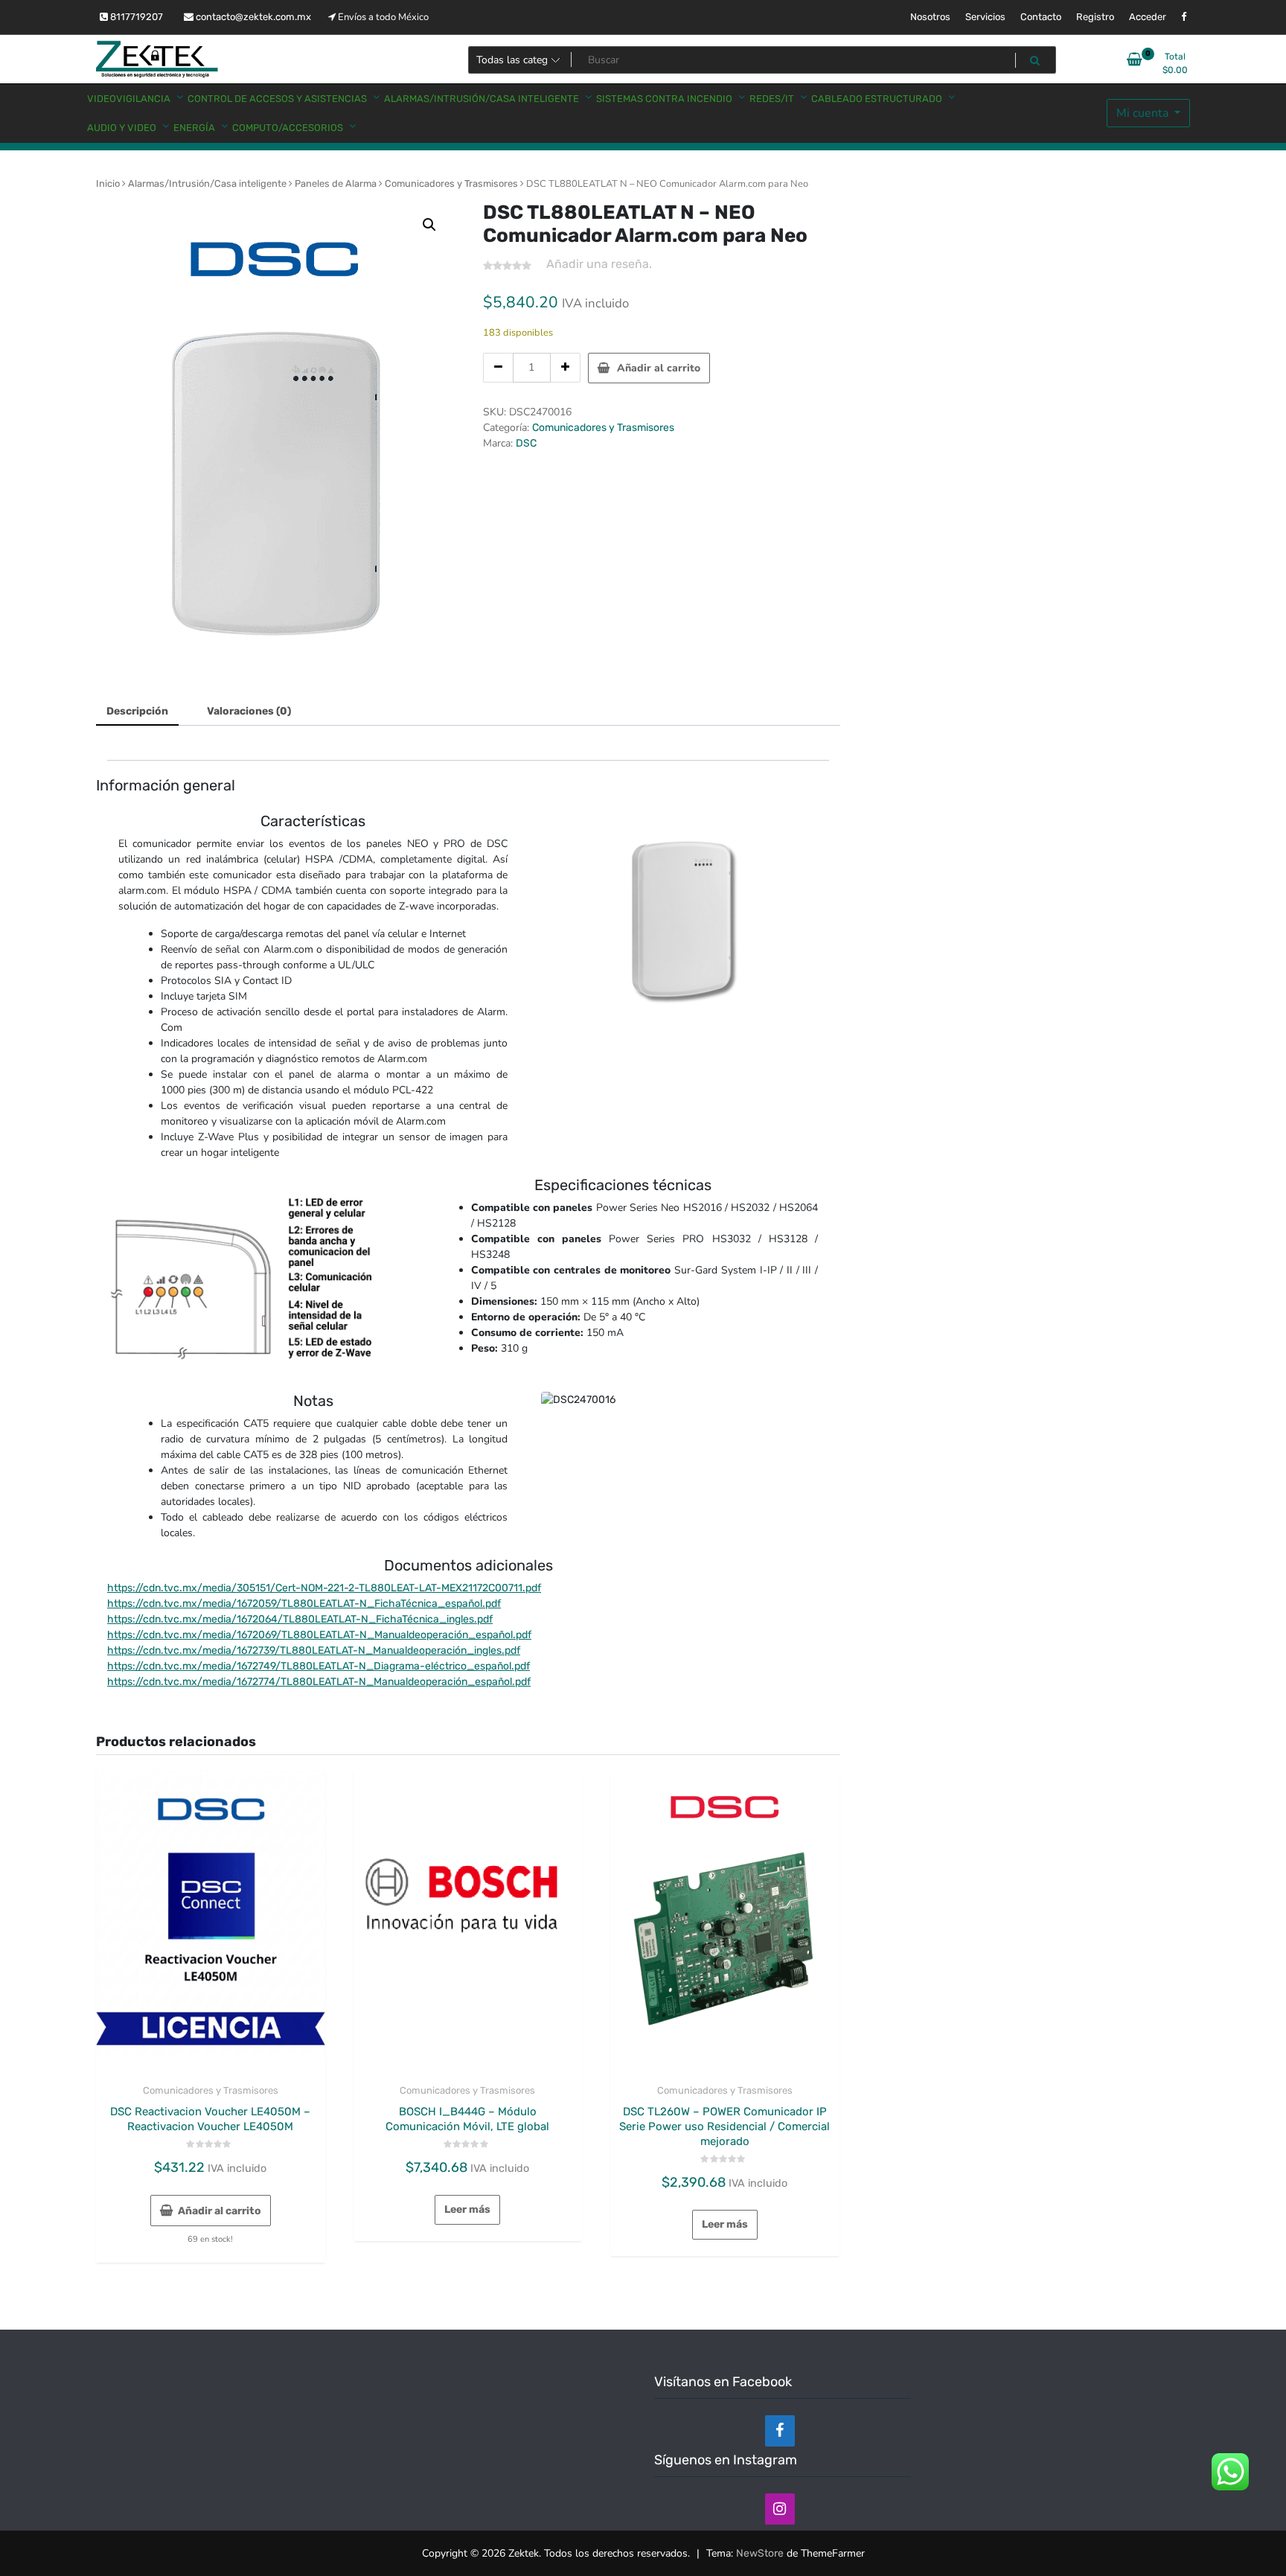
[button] (429, 225)
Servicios (985, 17)
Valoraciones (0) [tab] (249, 711)
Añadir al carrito (659, 368)
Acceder (1148, 17)
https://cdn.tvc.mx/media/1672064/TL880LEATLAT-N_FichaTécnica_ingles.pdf (300, 1619)
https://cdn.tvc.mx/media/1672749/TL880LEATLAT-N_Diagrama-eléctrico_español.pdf (319, 1666)
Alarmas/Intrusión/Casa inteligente (207, 183)
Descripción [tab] (137, 711)
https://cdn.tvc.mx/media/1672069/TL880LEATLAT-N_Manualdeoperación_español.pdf (319, 1635)
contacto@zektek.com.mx (252, 17)
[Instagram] (780, 2509)
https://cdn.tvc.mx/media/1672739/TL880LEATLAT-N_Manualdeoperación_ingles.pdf (314, 1650)
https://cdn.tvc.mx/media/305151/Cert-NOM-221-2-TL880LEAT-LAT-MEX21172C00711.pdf (324, 1588)
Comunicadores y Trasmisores (451, 183)
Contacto (1041, 17)
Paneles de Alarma (336, 183)
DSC (526, 443)
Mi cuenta (1144, 113)
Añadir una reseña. (599, 264)
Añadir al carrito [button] (220, 2211)
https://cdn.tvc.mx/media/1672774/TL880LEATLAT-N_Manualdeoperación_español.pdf (319, 1682)
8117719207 (135, 17)
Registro (1095, 17)
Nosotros (930, 17)
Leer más (467, 2209)
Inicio (108, 183)
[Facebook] (780, 2431)
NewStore (760, 2553)
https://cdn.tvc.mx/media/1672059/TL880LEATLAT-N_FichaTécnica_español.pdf (304, 1604)
